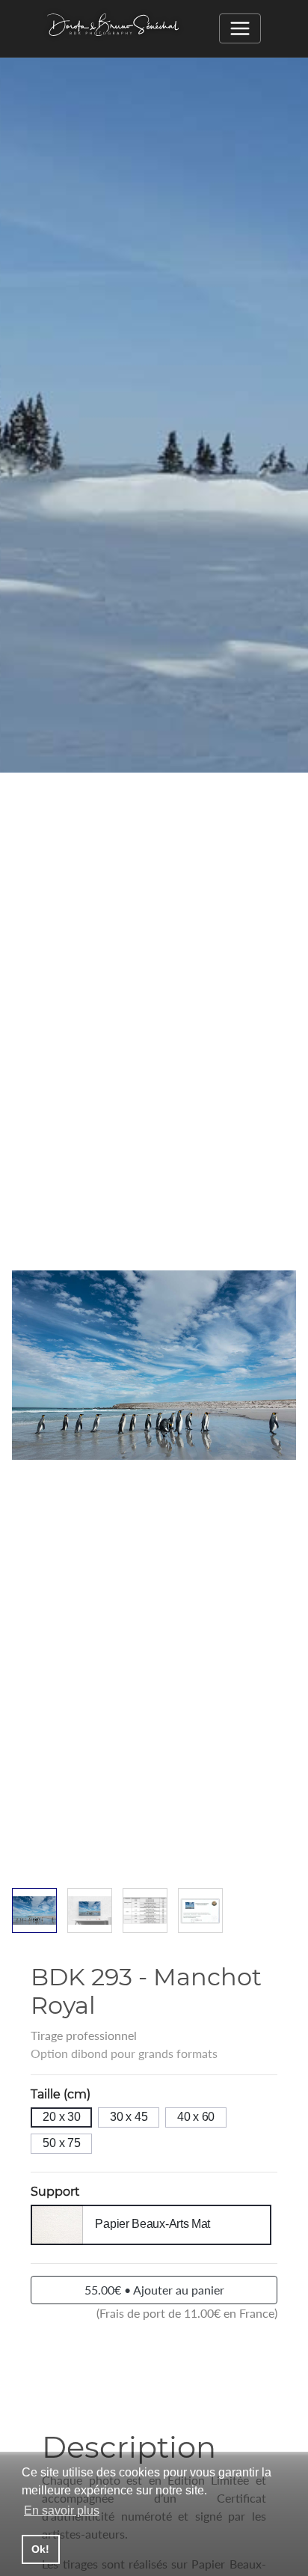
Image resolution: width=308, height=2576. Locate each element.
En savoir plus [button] (62, 2510)
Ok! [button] (40, 2549)
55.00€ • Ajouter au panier (154, 2290)
